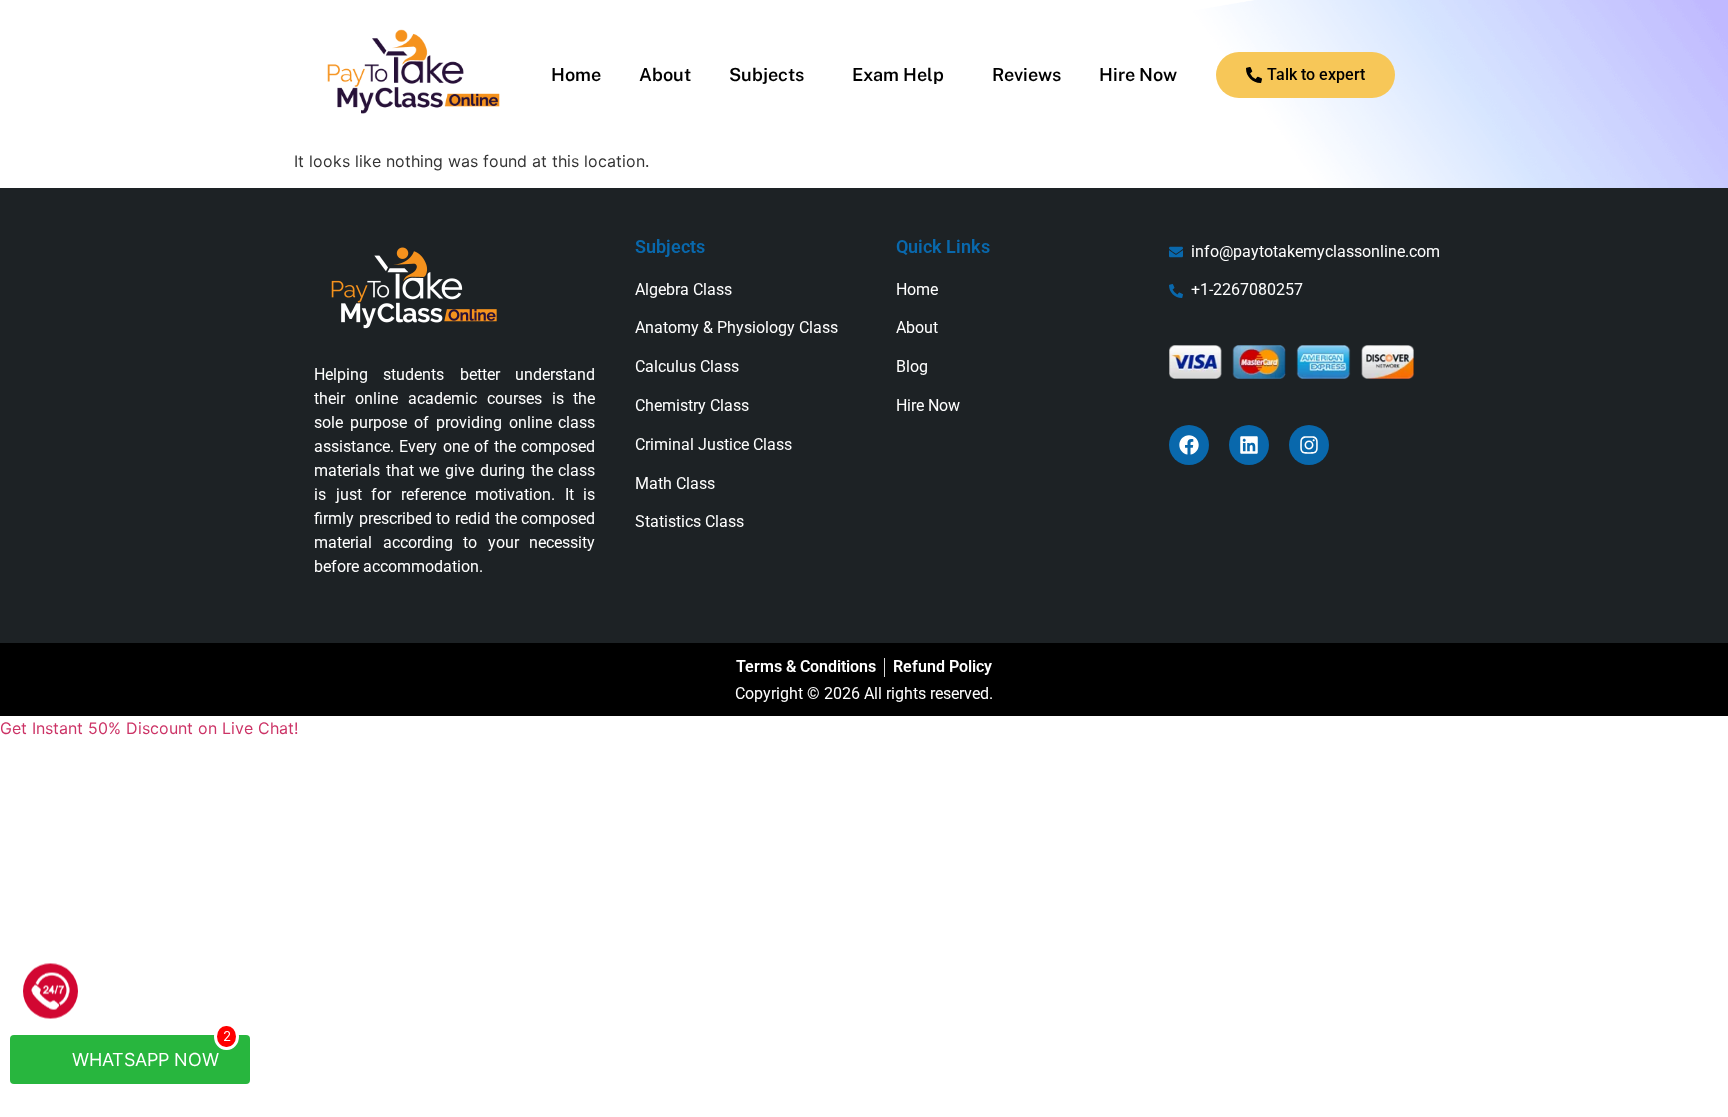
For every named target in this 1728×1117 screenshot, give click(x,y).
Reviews (1026, 75)
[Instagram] (1309, 445)
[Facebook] (1189, 445)
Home (576, 75)
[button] (771, 75)
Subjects (766, 75)
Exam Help (898, 75)
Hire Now (1138, 75)
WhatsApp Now (149, 1052)
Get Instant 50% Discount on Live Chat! (149, 728)
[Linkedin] (1249, 445)
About (665, 75)
